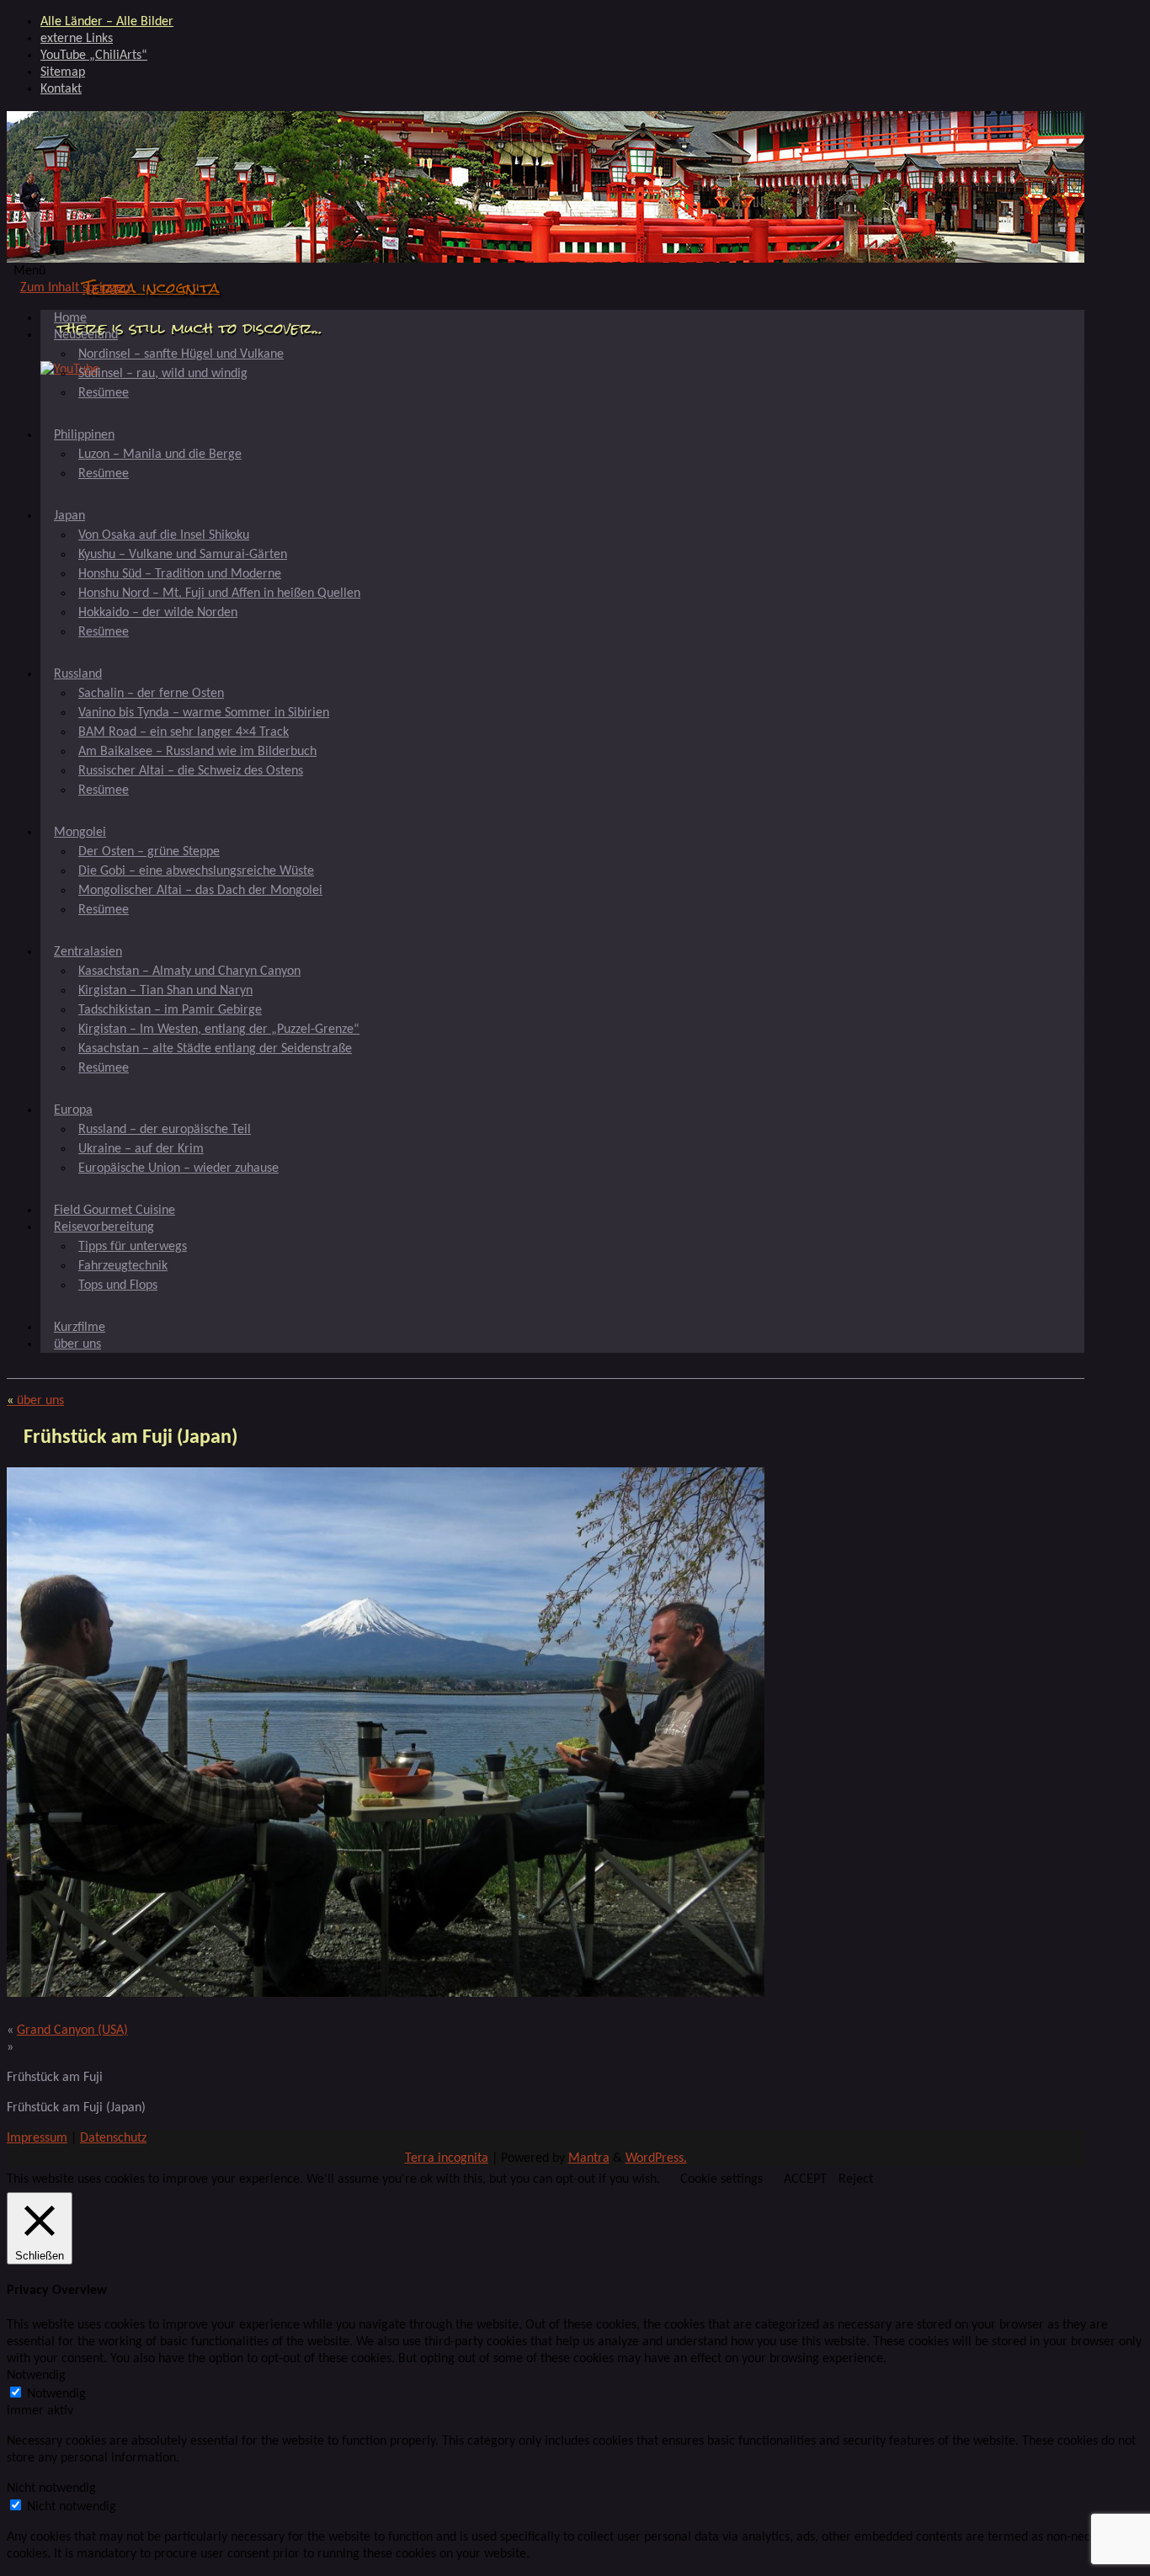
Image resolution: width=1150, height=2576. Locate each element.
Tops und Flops (118, 1285)
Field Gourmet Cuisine (114, 1211)
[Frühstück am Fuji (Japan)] (386, 1993)
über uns (77, 1344)
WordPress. (656, 2158)
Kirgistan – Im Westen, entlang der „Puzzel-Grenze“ (219, 1030)
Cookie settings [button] (721, 2179)
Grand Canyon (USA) (72, 2030)
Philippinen (84, 435)
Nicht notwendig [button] (51, 2488)
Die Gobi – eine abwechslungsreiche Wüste (196, 871)
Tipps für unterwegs (133, 1247)
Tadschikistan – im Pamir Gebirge (170, 1010)
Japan (69, 516)
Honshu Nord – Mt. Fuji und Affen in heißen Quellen (219, 593)
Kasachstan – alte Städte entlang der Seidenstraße (215, 1049)
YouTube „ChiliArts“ (94, 56)
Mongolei (80, 833)
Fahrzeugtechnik (123, 1266)
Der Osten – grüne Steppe (149, 852)
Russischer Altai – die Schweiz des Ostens (191, 771)
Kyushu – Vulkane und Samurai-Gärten (183, 555)
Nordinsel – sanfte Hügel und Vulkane (181, 354)
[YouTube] (70, 370)
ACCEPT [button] (805, 2179)
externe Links (77, 39)
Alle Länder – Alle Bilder (107, 22)
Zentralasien (88, 952)
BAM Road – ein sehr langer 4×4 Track (184, 732)
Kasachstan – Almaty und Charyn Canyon (189, 971)
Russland (78, 674)
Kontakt (61, 89)
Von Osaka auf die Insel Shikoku (164, 535)
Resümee (104, 393)
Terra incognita (151, 287)
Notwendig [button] (36, 2376)
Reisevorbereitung (104, 1227)
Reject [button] (856, 2179)
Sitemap (63, 72)
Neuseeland (86, 335)
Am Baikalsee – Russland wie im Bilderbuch (197, 752)
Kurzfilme (80, 1328)
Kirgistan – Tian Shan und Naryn (165, 991)
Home (70, 318)
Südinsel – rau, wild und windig (163, 374)
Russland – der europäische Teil (165, 1130)
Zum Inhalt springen (75, 288)
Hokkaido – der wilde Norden (158, 613)
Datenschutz (113, 2138)
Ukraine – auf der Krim (141, 1149)
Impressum (37, 2138)
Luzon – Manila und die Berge (160, 455)
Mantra (589, 2158)
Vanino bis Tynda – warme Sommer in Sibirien (204, 713)
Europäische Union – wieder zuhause (178, 1168)
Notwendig (56, 2394)
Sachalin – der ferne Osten (151, 694)
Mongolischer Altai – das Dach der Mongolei (200, 891)
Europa (73, 1110)
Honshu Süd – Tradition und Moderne (180, 574)
